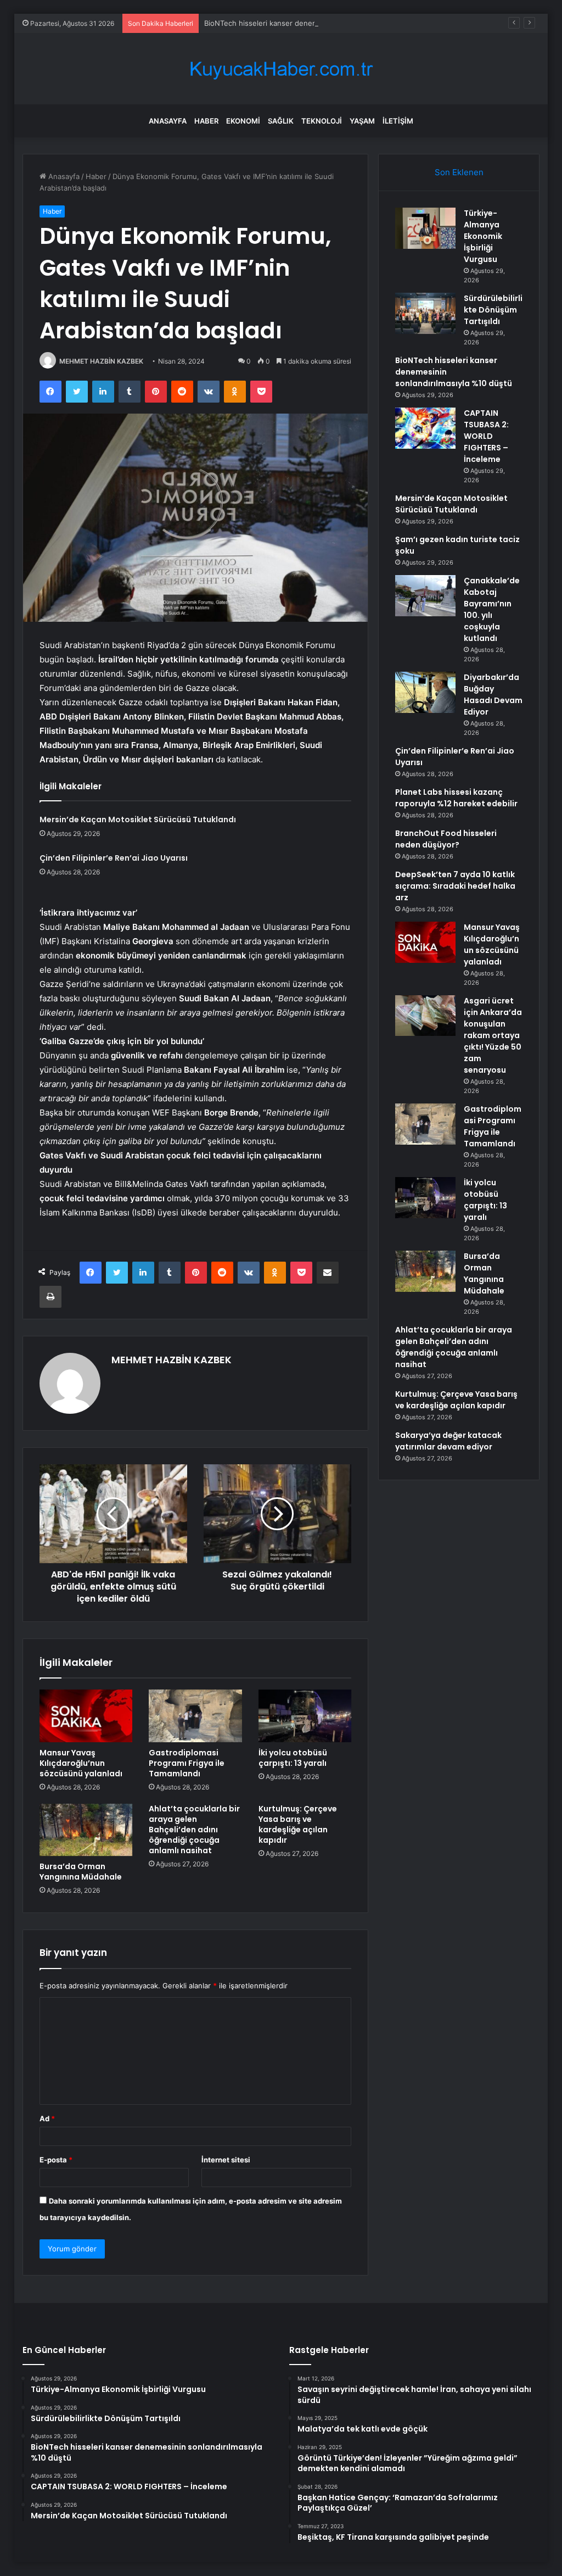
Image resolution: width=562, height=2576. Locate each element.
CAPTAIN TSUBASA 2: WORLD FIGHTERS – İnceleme (486, 436)
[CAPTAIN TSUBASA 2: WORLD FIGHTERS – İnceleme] (425, 428)
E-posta (56, 2160)
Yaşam (362, 121)
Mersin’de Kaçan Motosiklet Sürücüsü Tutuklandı (138, 819)
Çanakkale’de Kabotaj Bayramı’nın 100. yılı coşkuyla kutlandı (492, 609)
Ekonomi (243, 121)
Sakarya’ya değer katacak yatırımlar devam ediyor (448, 1441)
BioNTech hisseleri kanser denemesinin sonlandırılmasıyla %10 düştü (321, 23)
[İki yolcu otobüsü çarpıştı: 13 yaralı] (305, 1716)
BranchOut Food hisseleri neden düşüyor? (446, 839)
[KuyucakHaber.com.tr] (281, 69)
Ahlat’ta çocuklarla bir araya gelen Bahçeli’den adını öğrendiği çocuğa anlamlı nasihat (194, 1830)
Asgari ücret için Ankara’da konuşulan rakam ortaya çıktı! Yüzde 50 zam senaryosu (493, 1035)
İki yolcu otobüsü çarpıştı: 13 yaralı (293, 1758)
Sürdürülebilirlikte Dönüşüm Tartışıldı (493, 310)
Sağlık (281, 121)
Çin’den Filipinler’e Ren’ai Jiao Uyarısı (114, 858)
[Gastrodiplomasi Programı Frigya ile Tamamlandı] (195, 1716)
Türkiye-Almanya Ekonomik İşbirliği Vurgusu (483, 236)
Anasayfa (168, 121)
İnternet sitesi (226, 2160)
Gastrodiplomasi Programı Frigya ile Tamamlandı (187, 1763)
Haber (206, 121)
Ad (47, 2118)
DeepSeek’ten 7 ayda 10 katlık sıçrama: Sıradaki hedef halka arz (455, 886)
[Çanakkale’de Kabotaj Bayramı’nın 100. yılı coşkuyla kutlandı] (425, 596)
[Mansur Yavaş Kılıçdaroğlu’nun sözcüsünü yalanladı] (86, 1716)
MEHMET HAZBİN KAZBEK (101, 361)
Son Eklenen (459, 172)
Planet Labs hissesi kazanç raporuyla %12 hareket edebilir (456, 798)
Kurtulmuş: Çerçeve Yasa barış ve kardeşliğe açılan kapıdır (298, 1824)
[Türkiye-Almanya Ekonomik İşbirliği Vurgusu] (425, 228)
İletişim (398, 121)
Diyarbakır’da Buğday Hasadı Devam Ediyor (493, 695)
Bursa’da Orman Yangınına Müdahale (81, 1872)
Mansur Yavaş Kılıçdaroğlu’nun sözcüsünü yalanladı (81, 1763)
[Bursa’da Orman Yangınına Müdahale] (86, 1830)
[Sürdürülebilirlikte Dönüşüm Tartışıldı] (425, 313)
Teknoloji (322, 121)
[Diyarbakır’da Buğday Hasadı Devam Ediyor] (425, 692)
